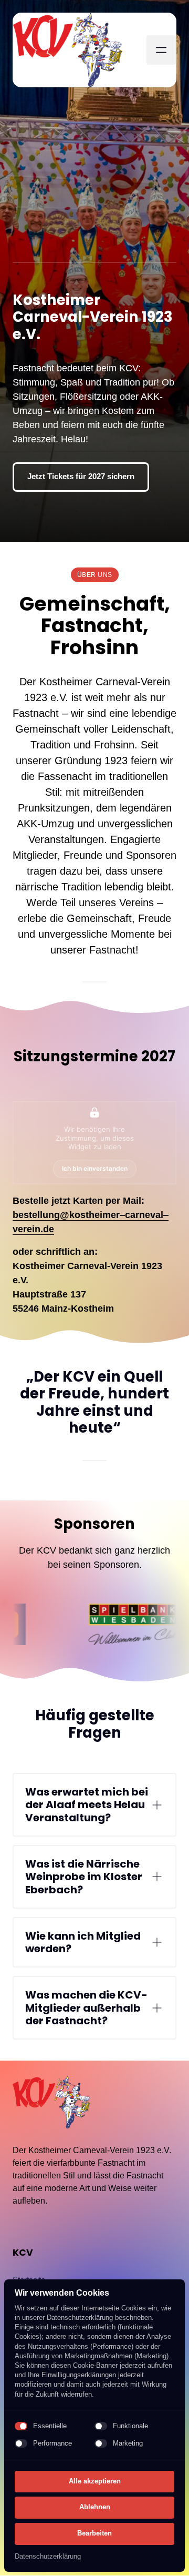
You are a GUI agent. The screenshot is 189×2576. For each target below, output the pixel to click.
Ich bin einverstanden (95, 1169)
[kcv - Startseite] (68, 50)
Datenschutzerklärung (48, 2557)
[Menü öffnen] (161, 50)
